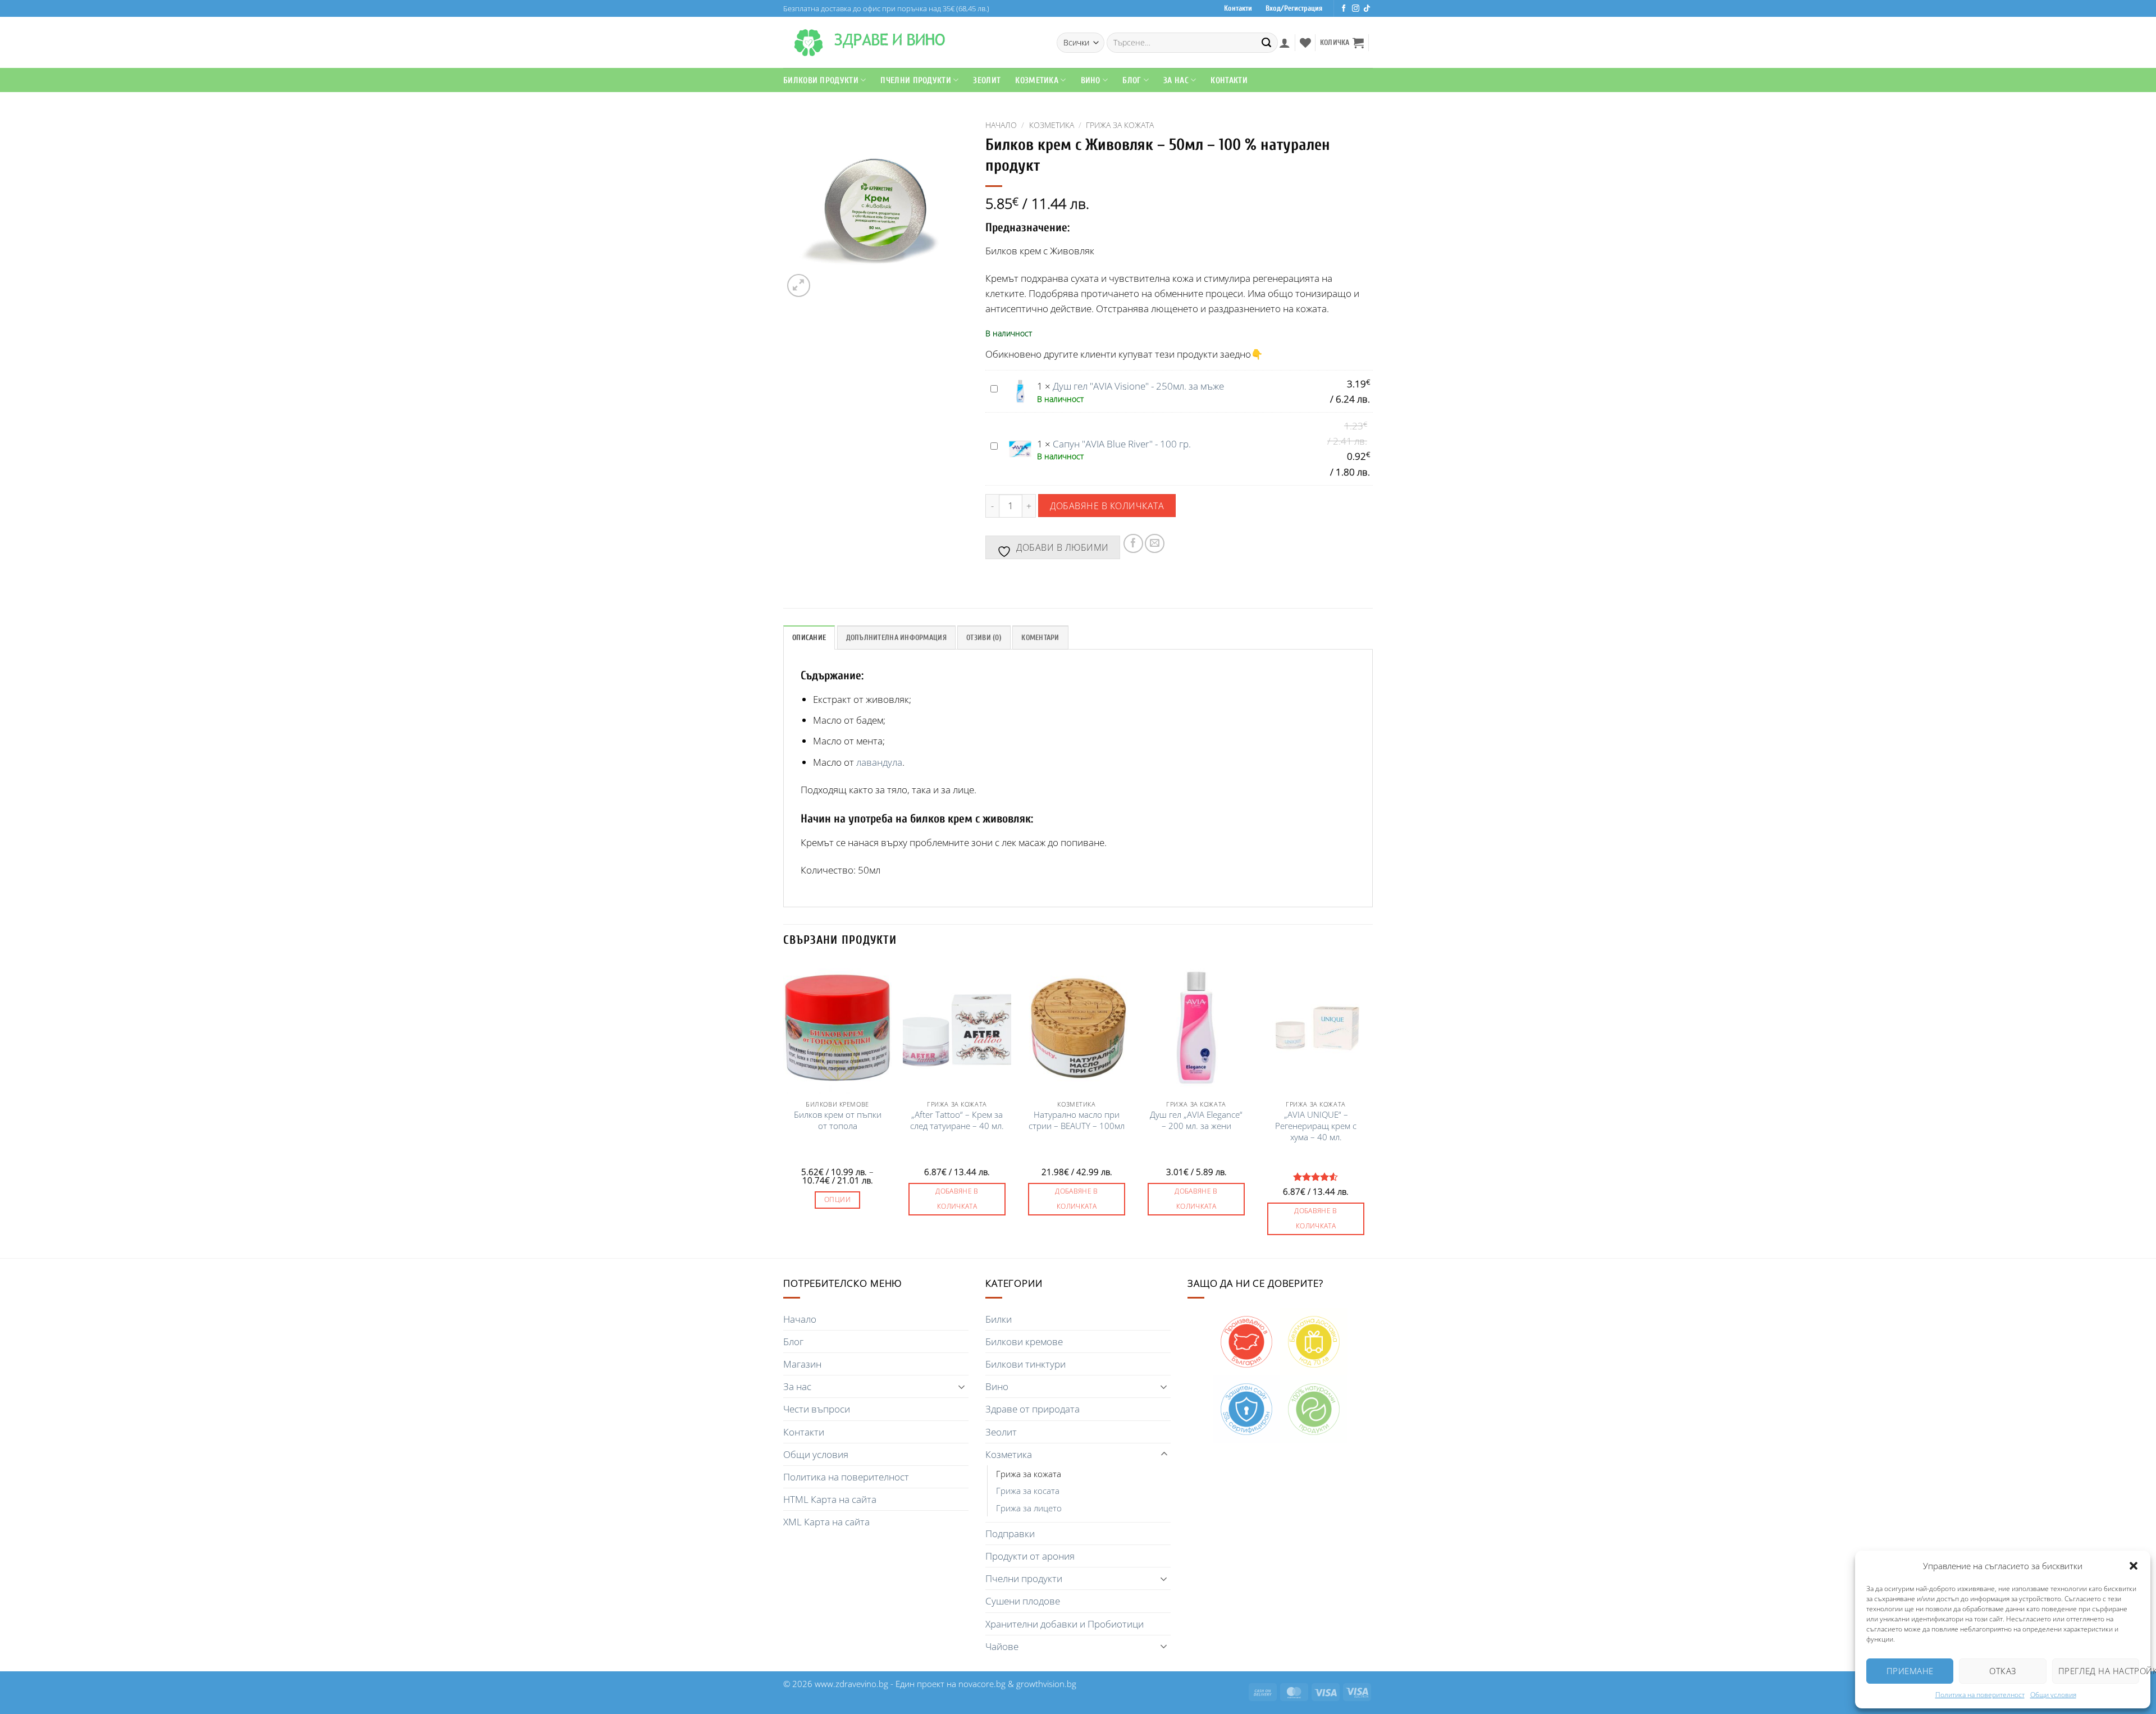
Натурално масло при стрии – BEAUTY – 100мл (1077, 1120)
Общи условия (2053, 1695)
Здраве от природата (1033, 1409)
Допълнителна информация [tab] (896, 638)
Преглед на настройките (2099, 1671)
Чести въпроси (817, 1409)
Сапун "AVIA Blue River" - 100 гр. (1122, 444)
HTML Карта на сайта (830, 1499)
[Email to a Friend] (1155, 544)
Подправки (1010, 1534)
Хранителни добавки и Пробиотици (1065, 1624)
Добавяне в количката (1107, 506)
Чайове (1002, 1646)
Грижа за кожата (1120, 125)
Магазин (802, 1364)
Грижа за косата (1028, 1491)
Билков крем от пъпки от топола (838, 1120)
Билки (999, 1319)
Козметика (1052, 125)
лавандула (879, 762)
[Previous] (784, 1109)
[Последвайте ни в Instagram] (1356, 9)
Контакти (1238, 8)
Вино (1091, 80)
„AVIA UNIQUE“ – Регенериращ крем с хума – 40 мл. (1316, 1126)
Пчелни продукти (916, 80)
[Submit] (1267, 43)
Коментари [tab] (1040, 638)
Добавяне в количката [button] (957, 1199)
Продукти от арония (1030, 1556)
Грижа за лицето (1029, 1508)
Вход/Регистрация (1294, 8)
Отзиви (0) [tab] (984, 638)
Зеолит (987, 80)
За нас (797, 1386)
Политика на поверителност (1980, 1695)
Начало (1001, 125)
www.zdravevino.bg (851, 1684)
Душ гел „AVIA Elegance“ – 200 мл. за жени (1196, 1120)
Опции (837, 1199)
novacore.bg (982, 1684)
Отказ (2002, 1671)
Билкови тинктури (1026, 1364)
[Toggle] (962, 1387)
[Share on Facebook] (1133, 544)
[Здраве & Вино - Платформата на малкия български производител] (808, 43)
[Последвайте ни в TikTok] (1367, 9)
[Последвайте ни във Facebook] (1344, 9)
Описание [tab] (809, 638)
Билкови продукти (821, 80)
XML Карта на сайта (826, 1522)
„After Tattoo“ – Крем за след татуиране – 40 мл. (957, 1120)
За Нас (1176, 80)
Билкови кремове (1024, 1342)
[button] (2134, 1566)
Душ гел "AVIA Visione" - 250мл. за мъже (1138, 386)
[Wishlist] (1305, 43)
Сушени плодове (1023, 1601)
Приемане (1910, 1671)
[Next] (1369, 1109)
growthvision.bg (1046, 1684)
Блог (1132, 80)
